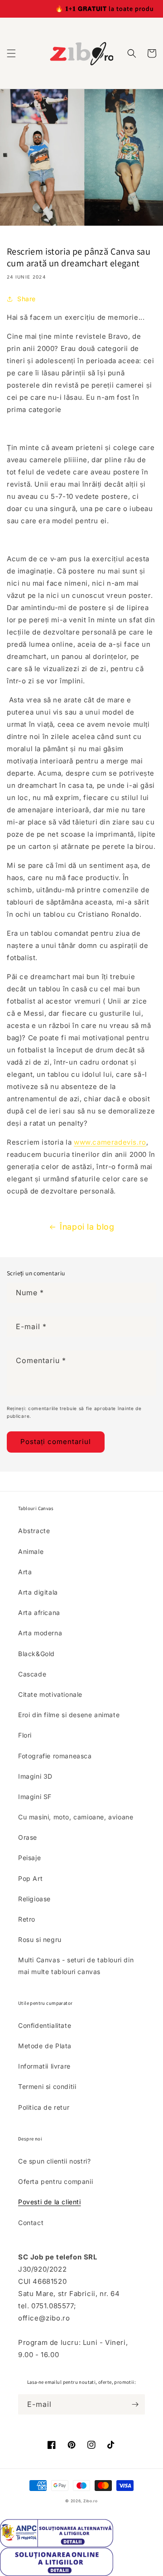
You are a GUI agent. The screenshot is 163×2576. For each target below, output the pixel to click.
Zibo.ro (91, 2501)
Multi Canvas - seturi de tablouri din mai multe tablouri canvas (76, 1965)
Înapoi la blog (87, 1227)
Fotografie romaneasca (55, 1756)
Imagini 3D (35, 1776)
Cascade (32, 1674)
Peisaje (29, 1858)
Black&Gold (36, 1654)
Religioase (34, 1899)
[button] (11, 53)
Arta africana (39, 1612)
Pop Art (30, 1878)
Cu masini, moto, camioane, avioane (76, 1817)
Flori (25, 1735)
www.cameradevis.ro (110, 1142)
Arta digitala (38, 1592)
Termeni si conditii (47, 2086)
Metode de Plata (45, 2046)
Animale (31, 1551)
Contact (31, 2223)
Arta (25, 1572)
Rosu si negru (40, 1939)
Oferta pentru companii (55, 2181)
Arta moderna (40, 1633)
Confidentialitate (45, 2025)
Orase (28, 1837)
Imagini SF (35, 1797)
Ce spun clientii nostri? (54, 2161)
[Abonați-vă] (135, 2404)
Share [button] (26, 299)
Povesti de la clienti (50, 2202)
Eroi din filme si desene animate (69, 1715)
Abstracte (34, 1531)
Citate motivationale (50, 1694)
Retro (27, 1919)
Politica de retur (44, 2107)
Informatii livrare (44, 2066)
